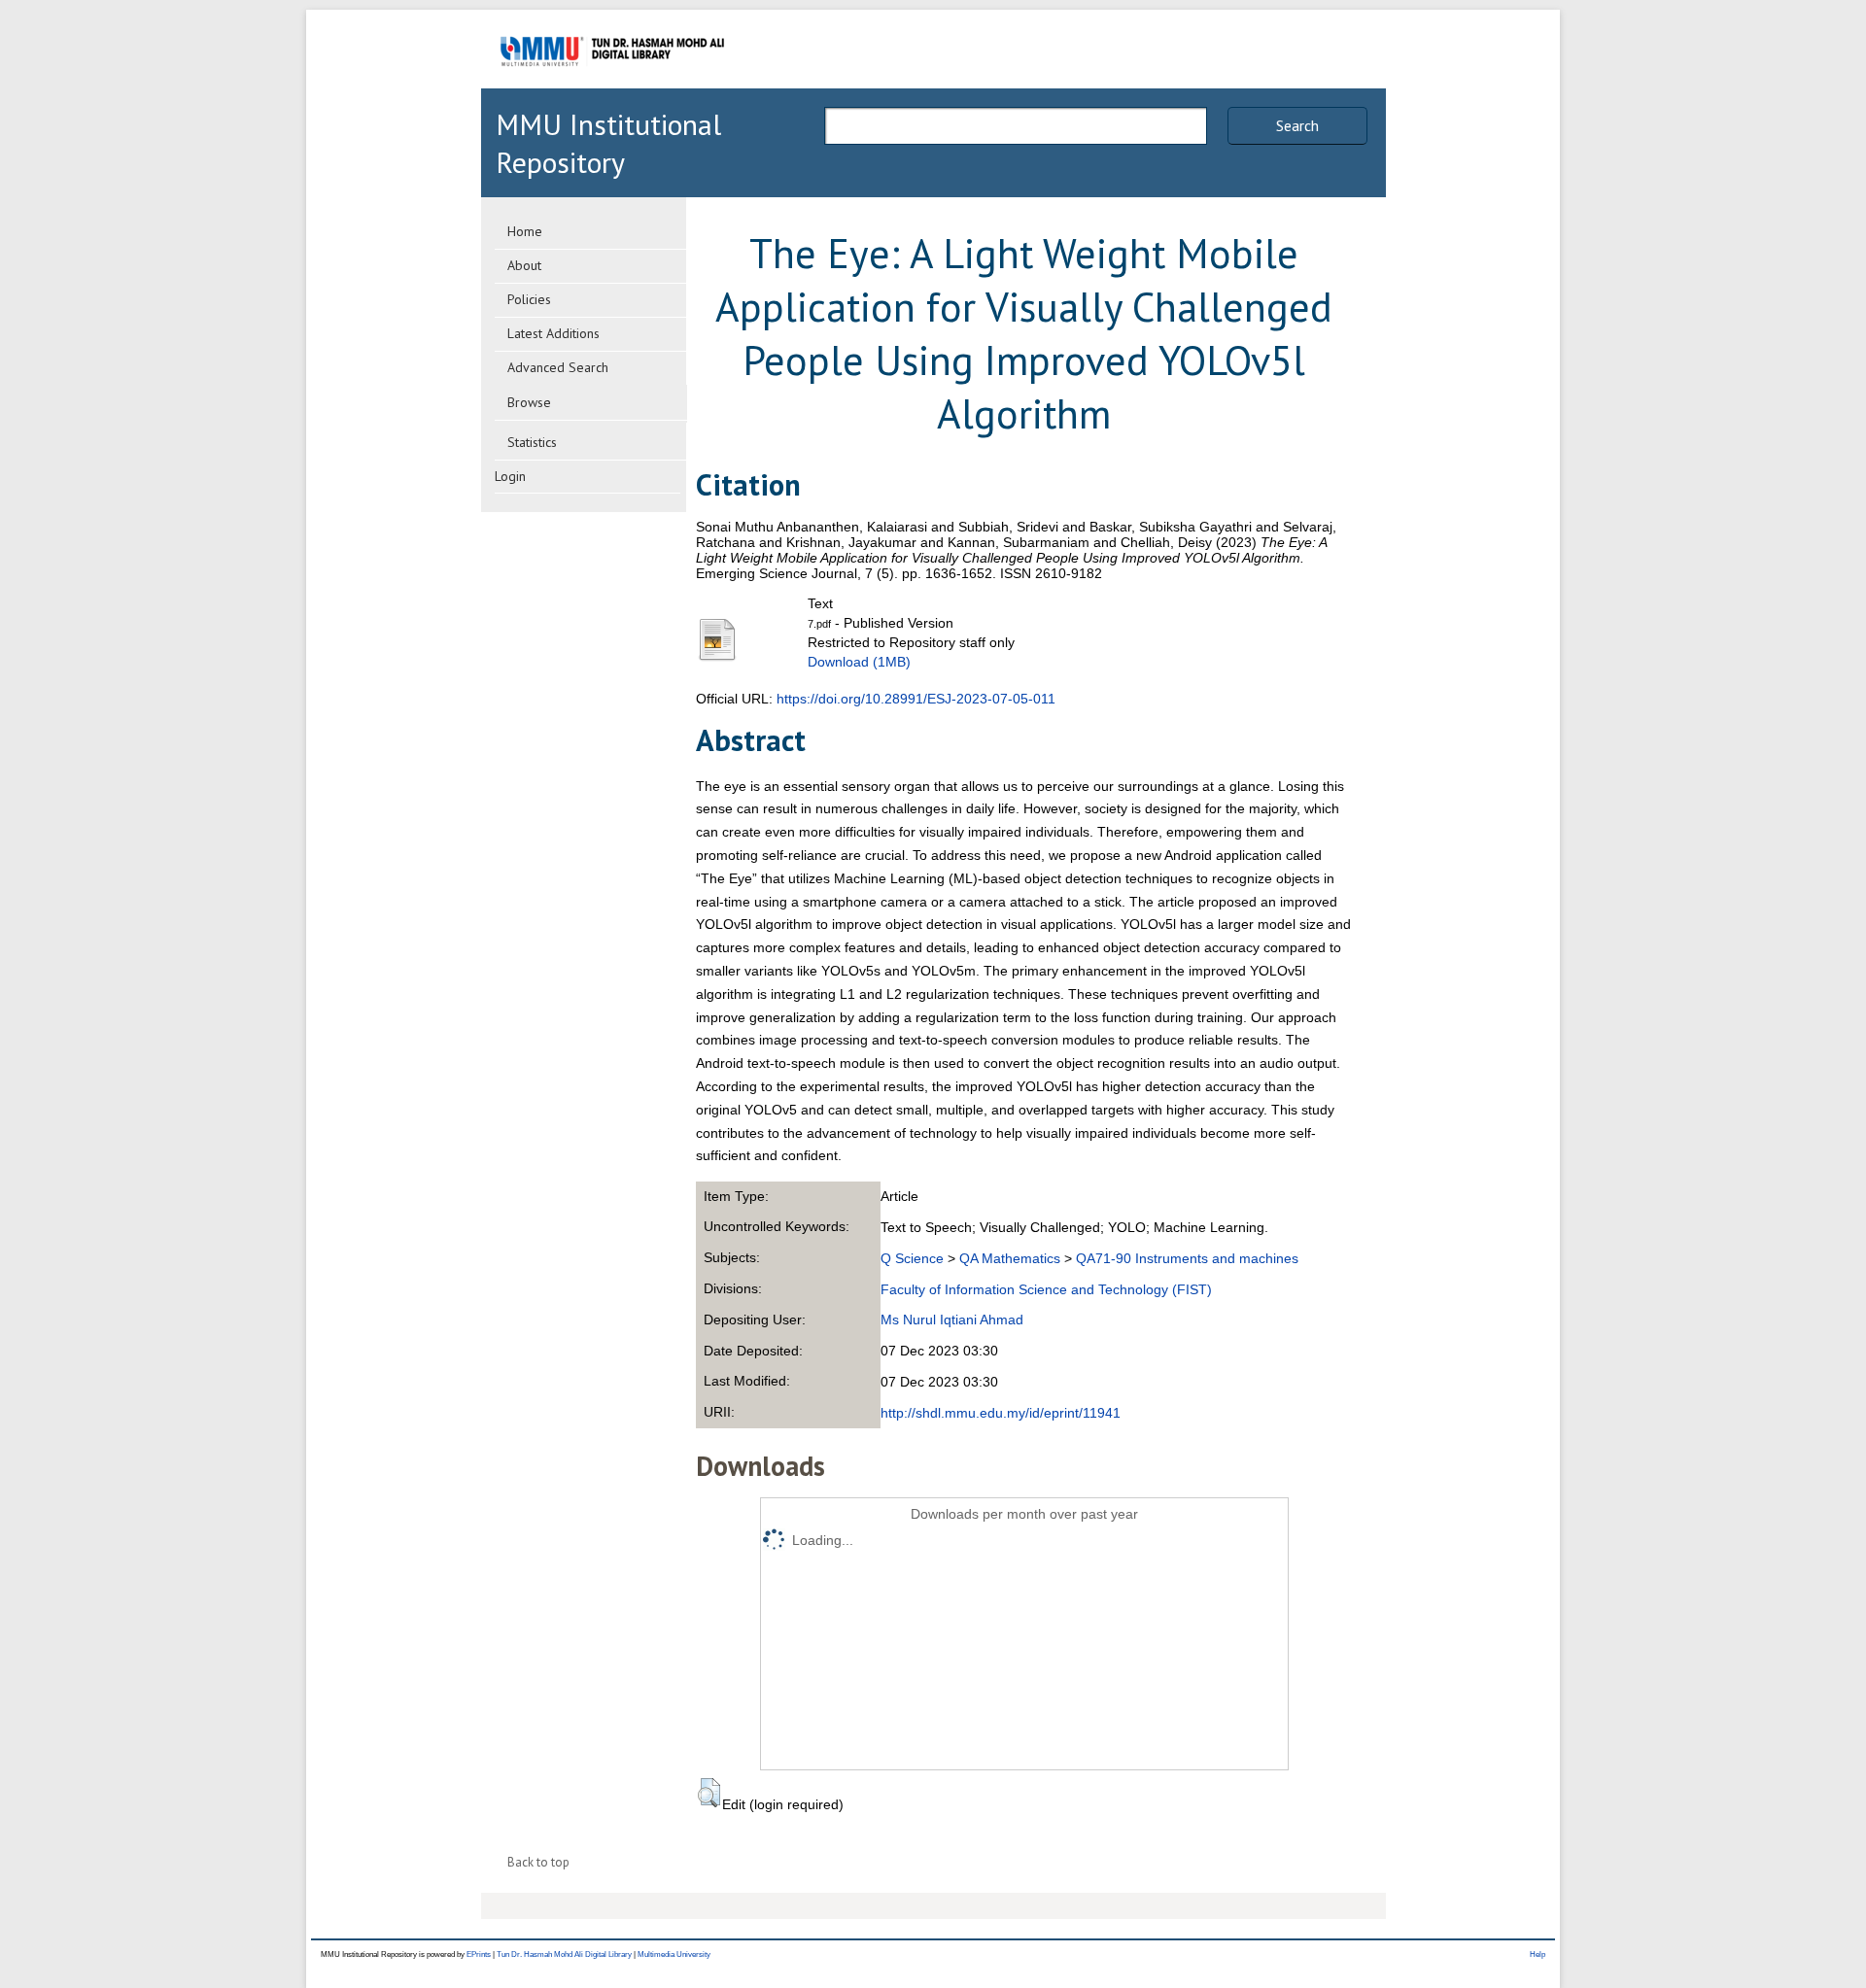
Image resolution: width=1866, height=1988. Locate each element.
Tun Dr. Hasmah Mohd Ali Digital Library (564, 1954)
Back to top (538, 1862)
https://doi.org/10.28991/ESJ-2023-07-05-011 (916, 699)
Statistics (532, 442)
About (524, 265)
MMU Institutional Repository (608, 143)
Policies (529, 299)
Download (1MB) (859, 662)
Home (525, 231)
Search (1297, 125)
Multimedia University (674, 1954)
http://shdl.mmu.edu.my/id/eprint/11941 (1001, 1413)
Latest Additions (553, 333)
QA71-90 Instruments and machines (1187, 1258)
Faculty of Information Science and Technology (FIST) (1046, 1289)
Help (1538, 1954)
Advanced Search (558, 367)
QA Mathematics (1010, 1258)
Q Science (912, 1258)
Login (510, 476)
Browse (529, 402)
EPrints (479, 1954)
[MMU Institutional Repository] (612, 85)
